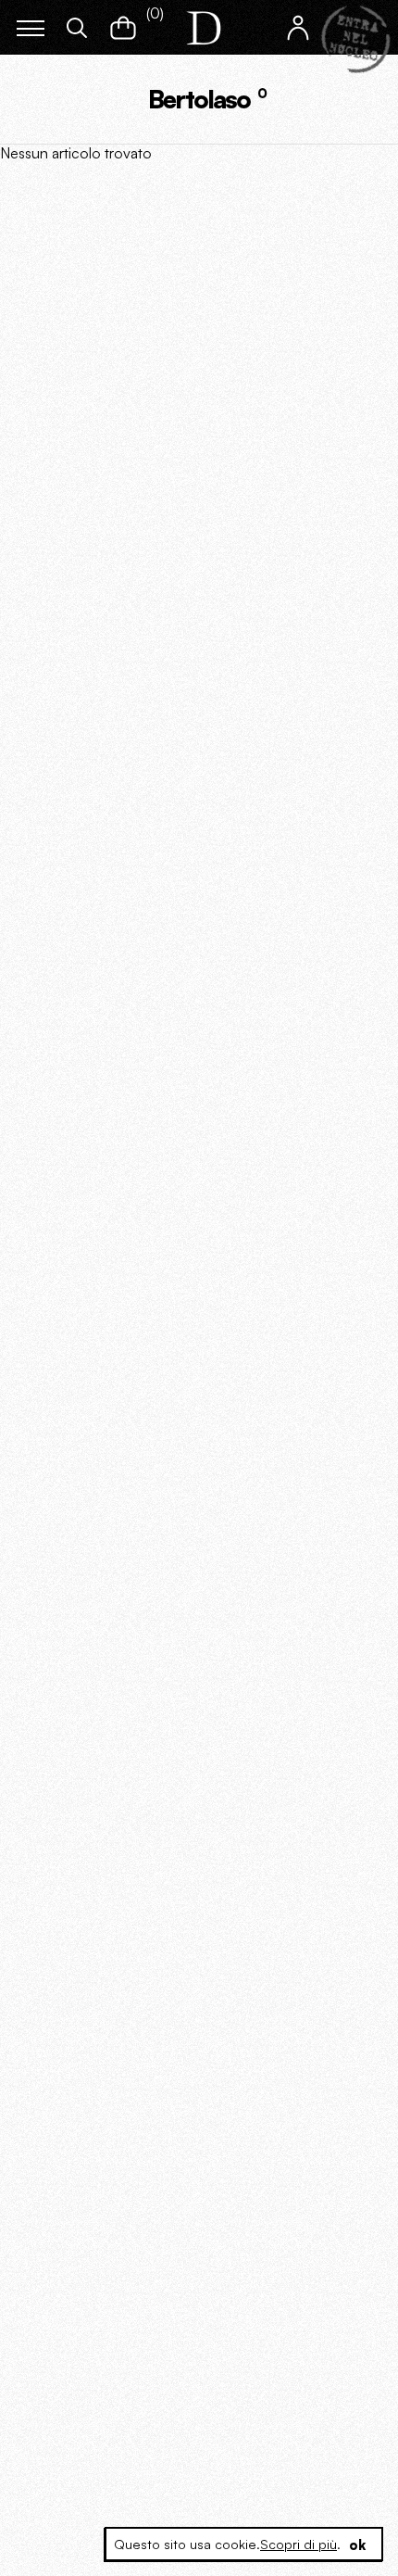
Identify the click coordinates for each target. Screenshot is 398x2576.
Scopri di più (298, 2544)
